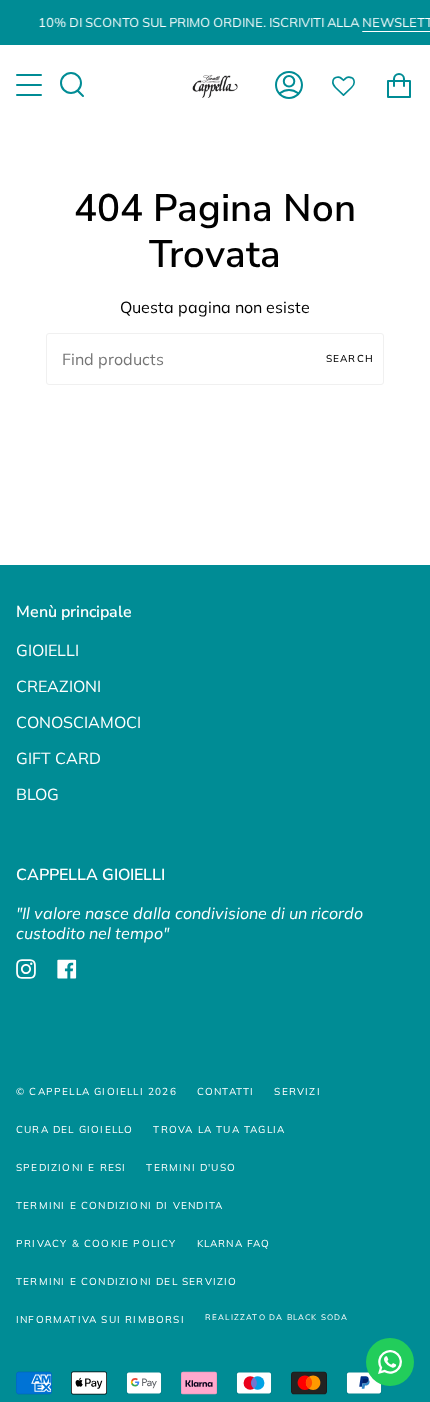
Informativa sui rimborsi (100, 1319)
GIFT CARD (58, 758)
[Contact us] (390, 1362)
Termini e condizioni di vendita (119, 1205)
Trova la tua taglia (219, 1129)
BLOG (37, 794)
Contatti (226, 1091)
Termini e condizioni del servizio (127, 1281)
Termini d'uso (191, 1167)
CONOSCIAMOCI (78, 722)
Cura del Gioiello (74, 1129)
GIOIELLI (47, 650)
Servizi (297, 1091)
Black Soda (318, 1317)
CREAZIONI (58, 686)
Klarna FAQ (234, 1243)
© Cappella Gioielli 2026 (96, 1091)
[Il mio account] (289, 85)
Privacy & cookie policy (96, 1243)
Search (350, 358)
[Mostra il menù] (31, 85)
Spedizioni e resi (71, 1167)
